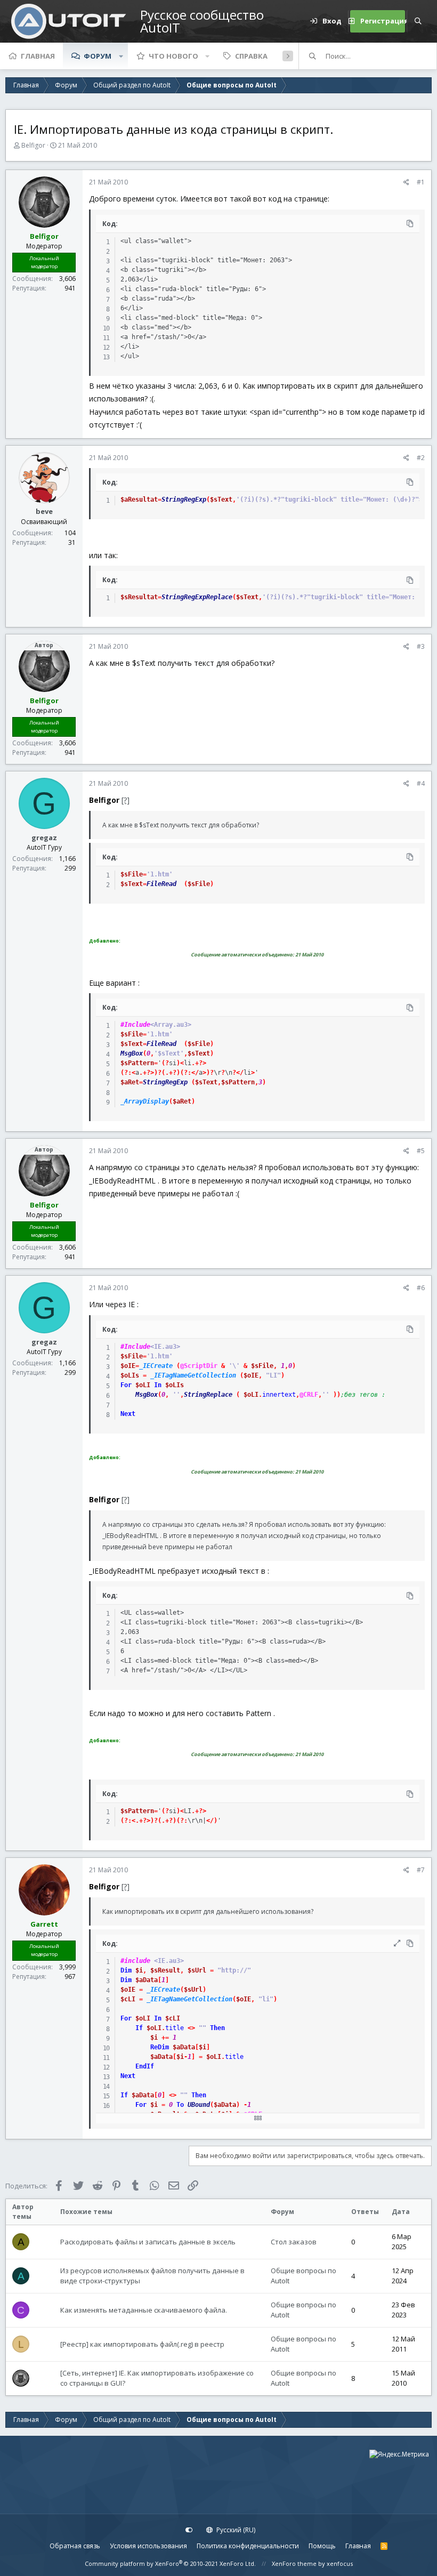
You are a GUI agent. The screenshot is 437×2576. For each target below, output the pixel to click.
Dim (126, 1970)
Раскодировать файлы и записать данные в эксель (148, 2242)
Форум (98, 56)
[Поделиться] (406, 182)
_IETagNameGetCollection (193, 1375)
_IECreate (156, 1366)
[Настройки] (189, 2530)
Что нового (173, 56)
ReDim (160, 2047)
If (139, 2028)
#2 (421, 458)
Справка (251, 56)
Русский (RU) (235, 2530)
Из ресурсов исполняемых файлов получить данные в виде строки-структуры (152, 2276)
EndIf (145, 2066)
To (180, 2105)
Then (217, 2028)
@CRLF (309, 1395)
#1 (421, 182)
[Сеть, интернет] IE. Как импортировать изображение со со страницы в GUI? (157, 2378)
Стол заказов (294, 2242)
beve (44, 511)
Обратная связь (75, 2546)
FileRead (161, 884)
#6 (421, 1288)
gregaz (44, 838)
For (126, 1385)
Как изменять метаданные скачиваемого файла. (144, 2310)
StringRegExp (184, 500)
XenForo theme (294, 2563)
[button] (121, 56)
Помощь (322, 2546)
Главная (38, 56)
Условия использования (148, 2546)
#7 (421, 1870)
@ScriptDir (199, 1366)
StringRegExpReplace (197, 597)
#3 (421, 646)
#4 (421, 783)
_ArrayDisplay (145, 1101)
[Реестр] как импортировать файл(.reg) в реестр (142, 2344)
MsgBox (132, 1053)
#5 (421, 1151)
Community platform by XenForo (170, 2563)
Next (128, 1414)
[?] (126, 800)
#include (135, 1961)
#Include (135, 1025)
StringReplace (208, 1395)
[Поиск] (418, 21)
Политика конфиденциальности (248, 2546)
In (158, 1385)
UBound (199, 2105)
